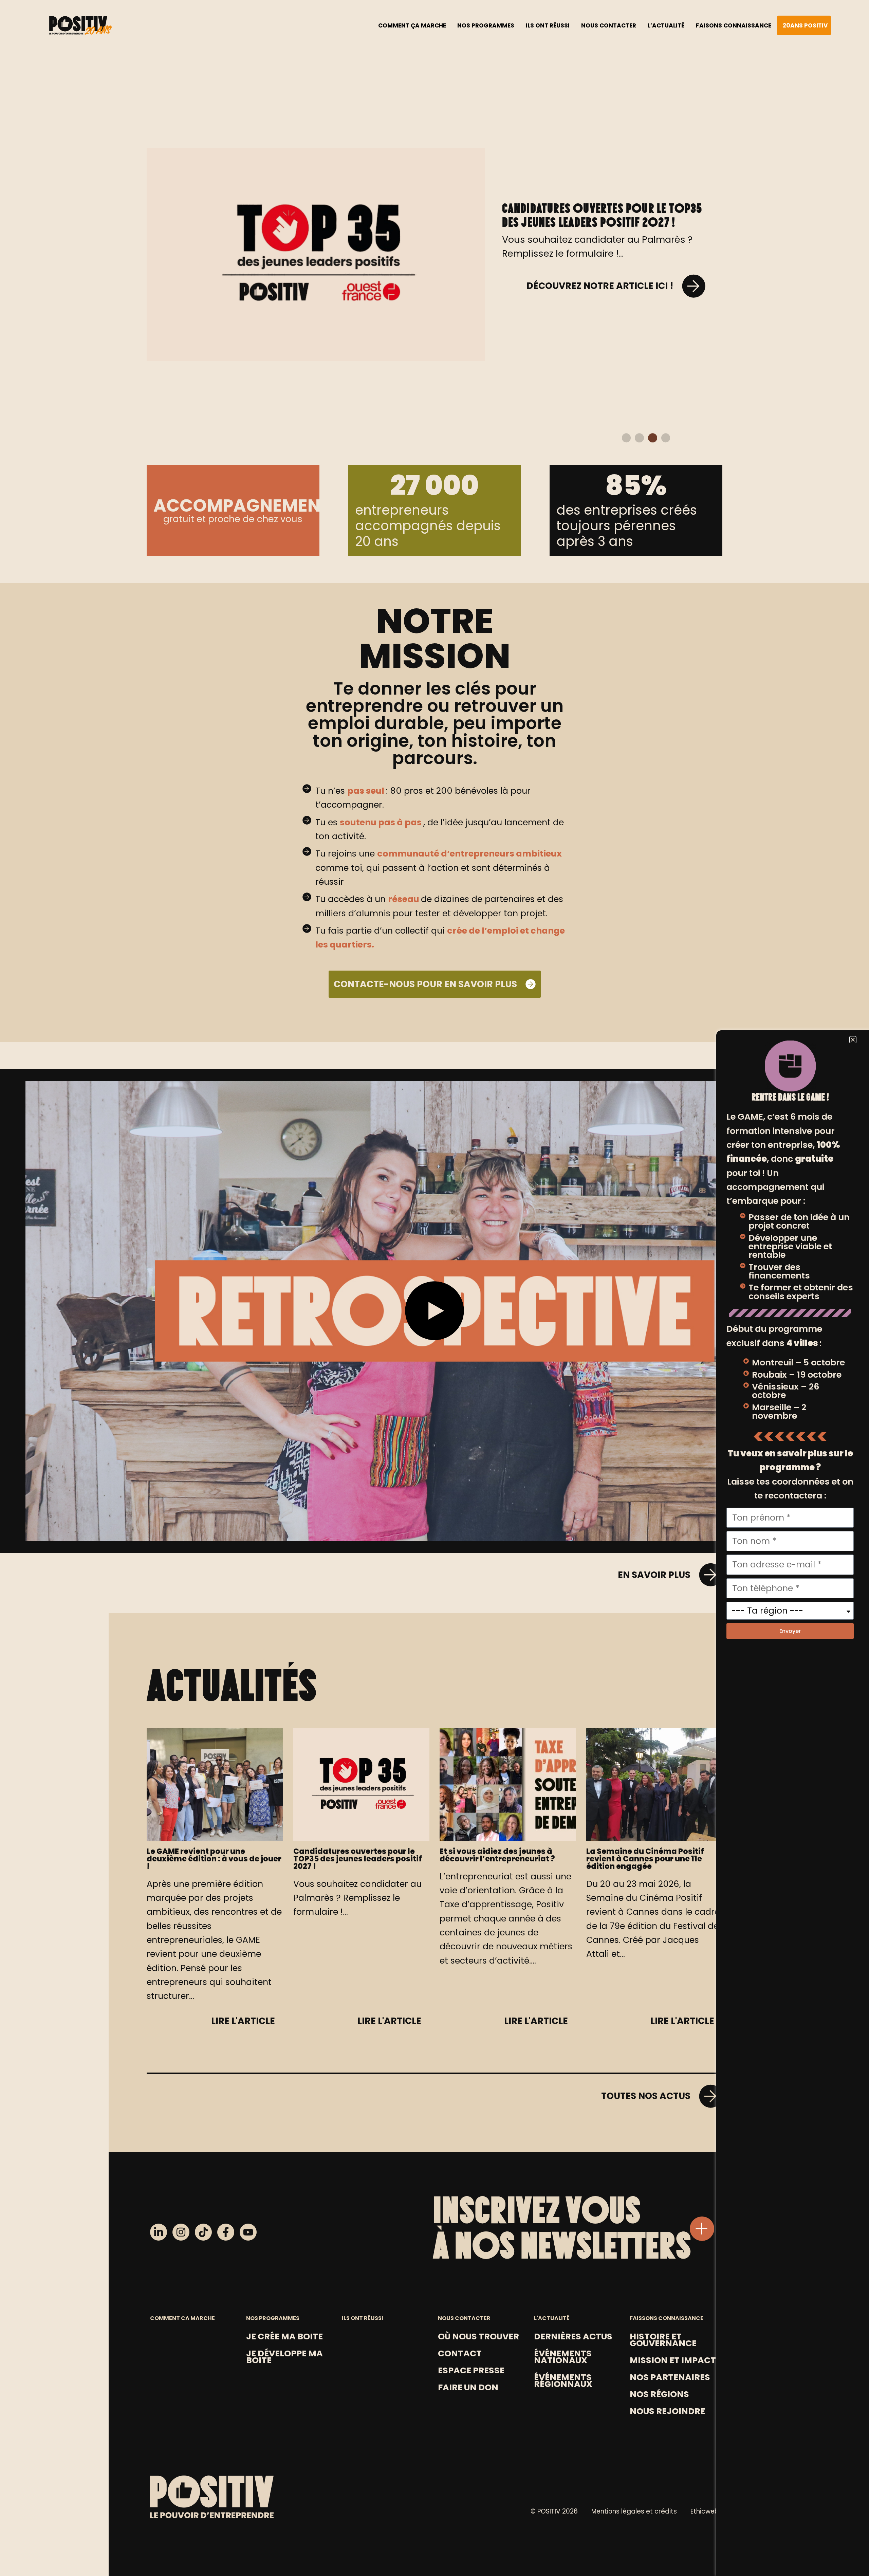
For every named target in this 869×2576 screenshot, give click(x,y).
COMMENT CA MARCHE (182, 2318)
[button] (626, 438)
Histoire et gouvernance (663, 2340)
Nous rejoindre (667, 2411)
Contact (460, 2353)
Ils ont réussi (548, 25)
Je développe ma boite (284, 2357)
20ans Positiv (805, 25)
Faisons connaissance (734, 25)
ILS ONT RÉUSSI (363, 2318)
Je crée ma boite (284, 2336)
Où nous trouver (478, 2336)
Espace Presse (471, 2370)
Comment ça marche (412, 25)
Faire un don (468, 2387)
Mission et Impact (673, 2360)
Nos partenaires (670, 2377)
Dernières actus (573, 2336)
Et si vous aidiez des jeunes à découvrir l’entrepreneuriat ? (581, 187)
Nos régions (659, 2394)
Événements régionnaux (563, 2380)
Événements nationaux (563, 2357)
